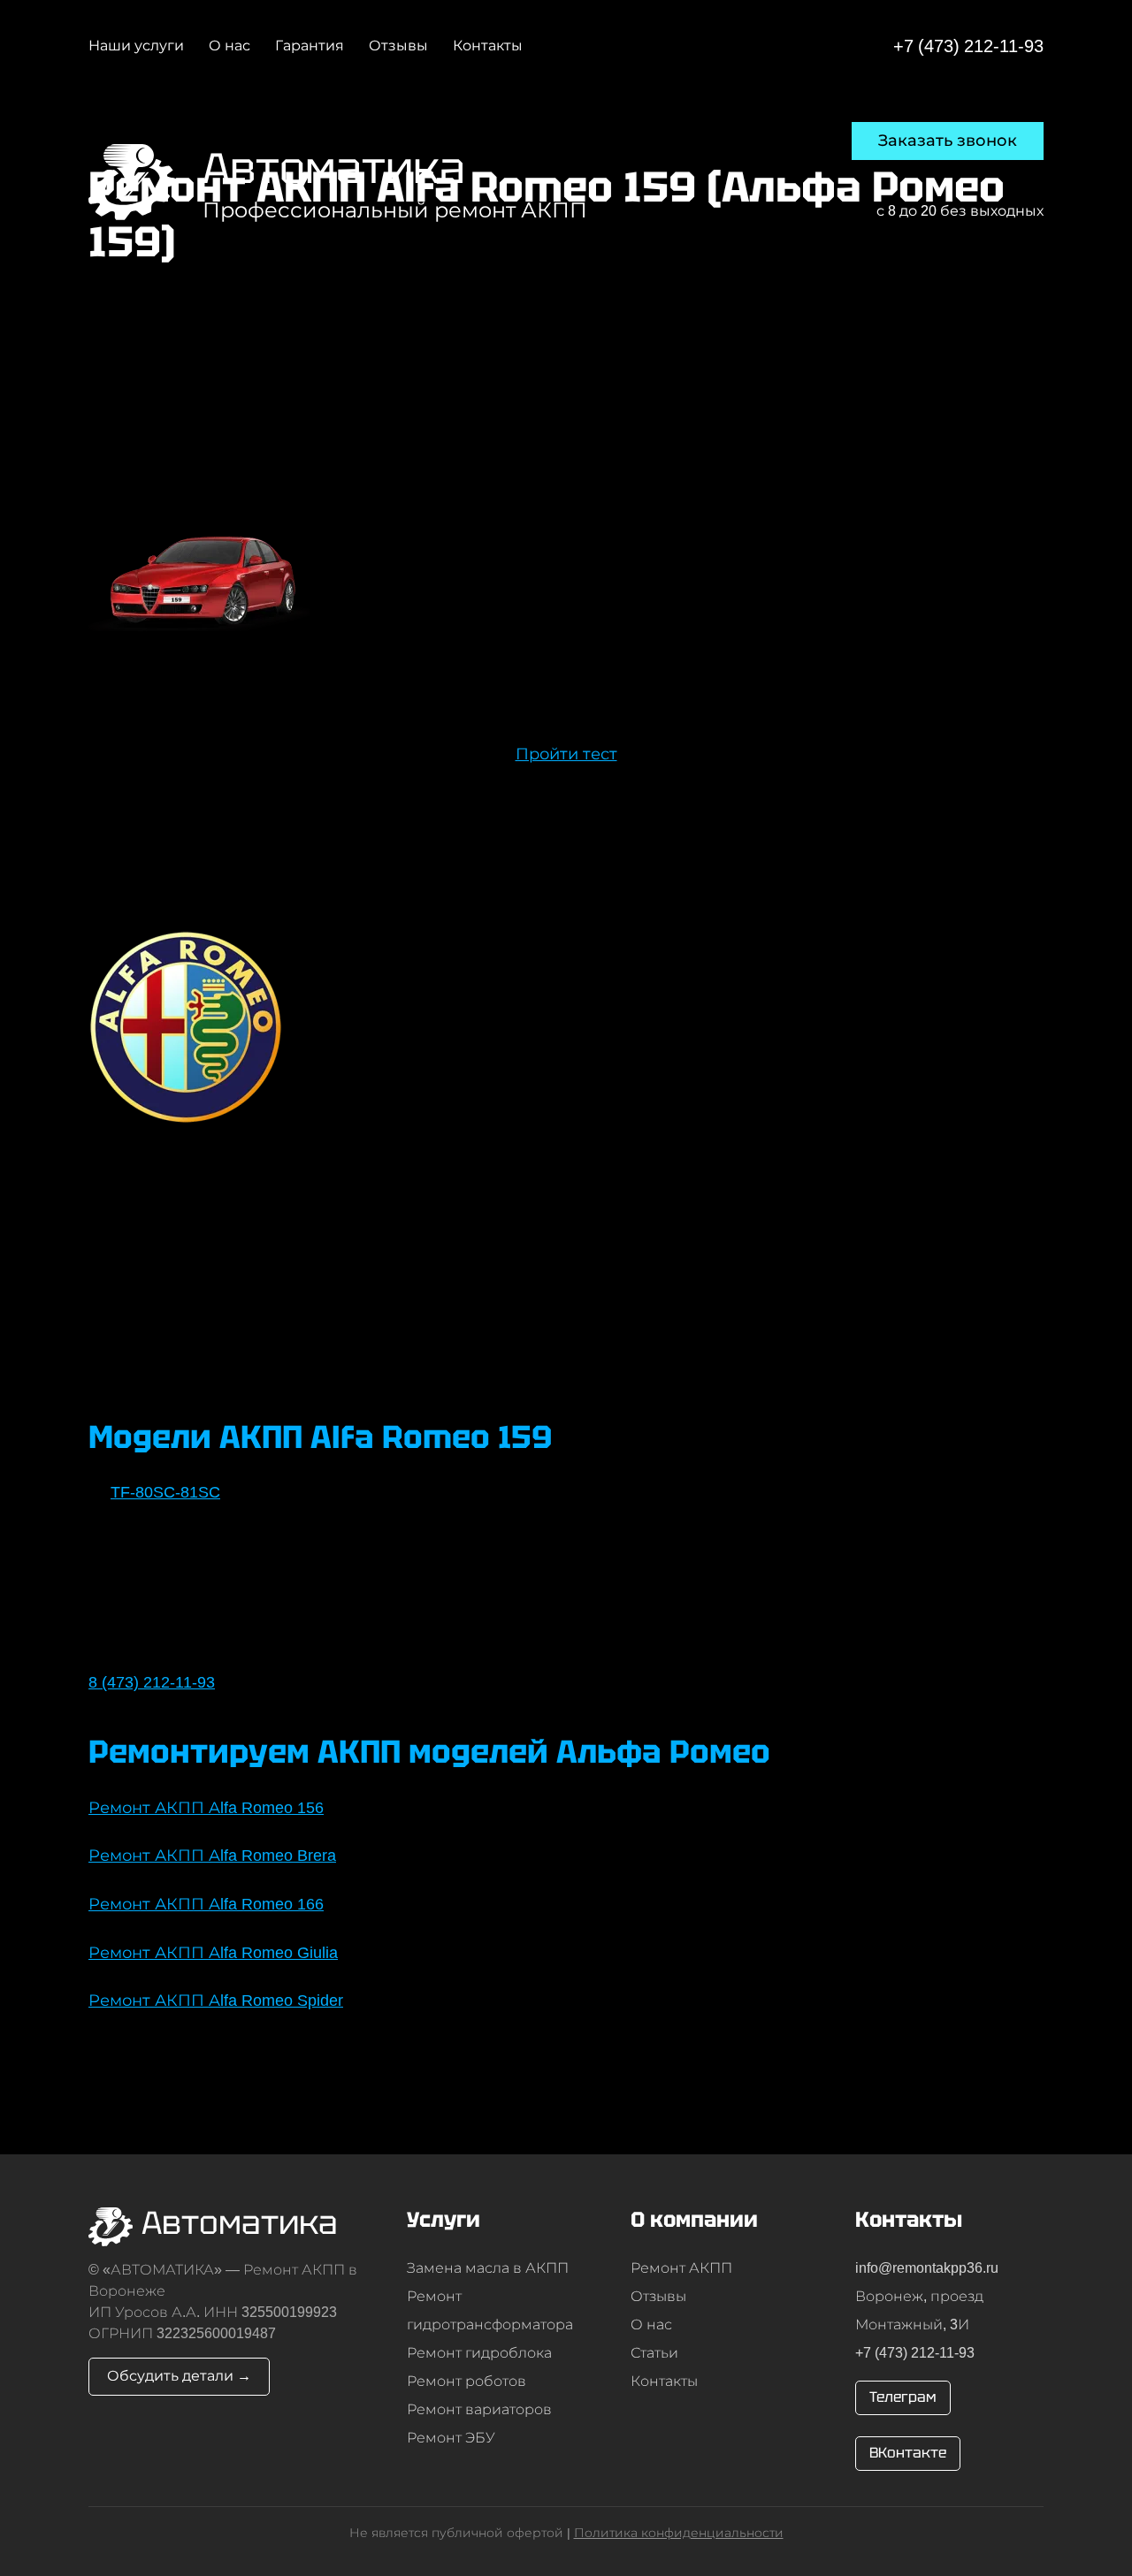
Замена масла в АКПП (488, 2268)
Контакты (664, 2381)
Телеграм (903, 2397)
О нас (651, 2324)
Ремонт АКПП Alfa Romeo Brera (212, 1856)
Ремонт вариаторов (479, 2409)
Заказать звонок (948, 141)
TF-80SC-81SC (165, 1492)
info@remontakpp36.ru (927, 2268)
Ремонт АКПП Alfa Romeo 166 (206, 1904)
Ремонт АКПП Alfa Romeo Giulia (213, 1953)
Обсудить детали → (179, 2376)
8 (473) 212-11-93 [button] (152, 1682)
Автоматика (334, 168)
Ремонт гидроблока (479, 2353)
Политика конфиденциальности (679, 2533)
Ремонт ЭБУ (451, 2438)
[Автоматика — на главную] (132, 183)
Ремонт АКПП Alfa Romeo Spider (216, 2001)
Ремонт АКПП (681, 2268)
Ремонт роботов (467, 2381)
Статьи (654, 2353)
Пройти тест (566, 754)
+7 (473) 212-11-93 (968, 46)
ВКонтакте (908, 2453)
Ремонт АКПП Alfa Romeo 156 (206, 1808)
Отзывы (658, 2296)
